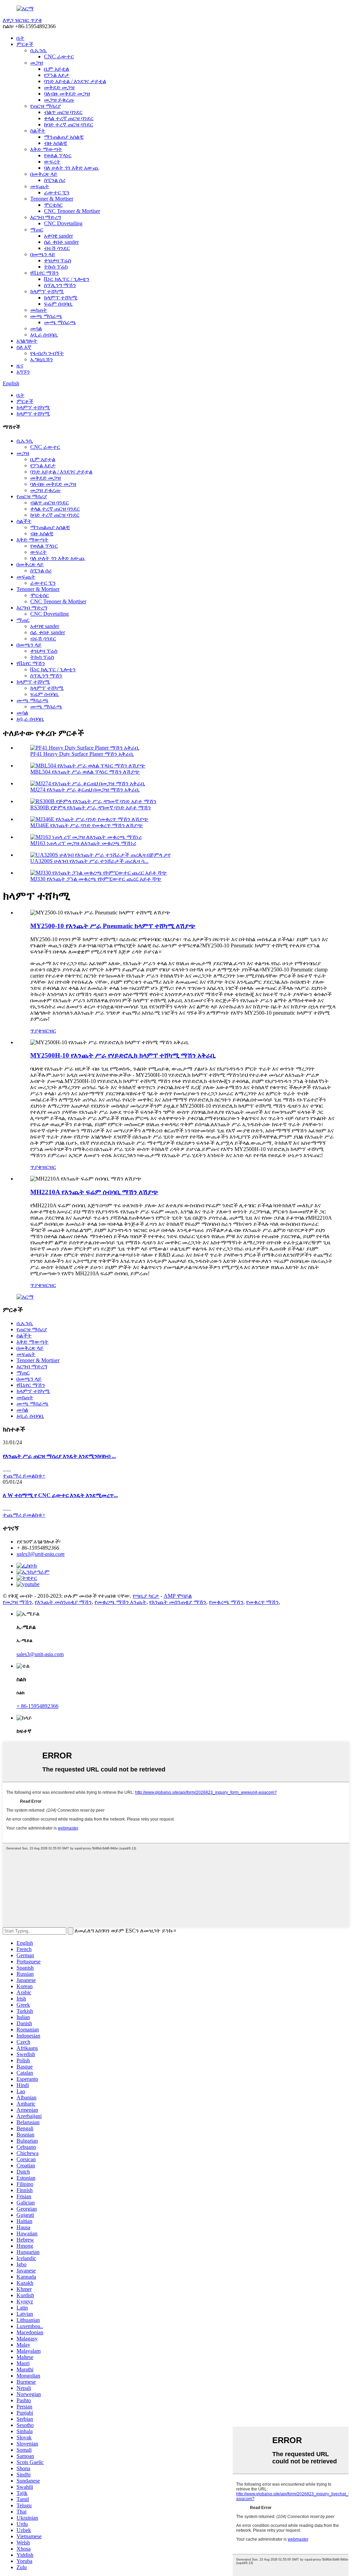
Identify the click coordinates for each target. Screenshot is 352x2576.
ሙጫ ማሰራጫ (46, 316)
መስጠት (39, 310)
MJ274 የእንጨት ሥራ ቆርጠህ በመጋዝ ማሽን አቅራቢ (85, 790)
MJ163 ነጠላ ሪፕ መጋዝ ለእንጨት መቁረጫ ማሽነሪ (83, 843)
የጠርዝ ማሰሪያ (46, 106)
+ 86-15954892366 (37, 1706)
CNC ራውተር (59, 56)
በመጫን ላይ (43, 254)
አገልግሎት (27, 341)
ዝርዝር (49, 1031)
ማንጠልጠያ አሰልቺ (64, 137)
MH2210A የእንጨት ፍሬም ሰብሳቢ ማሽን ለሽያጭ (94, 1192)
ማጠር (37, 230)
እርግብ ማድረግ (46, 217)
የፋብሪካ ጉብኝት (47, 353)
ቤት (20, 38)
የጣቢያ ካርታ (146, 1596)
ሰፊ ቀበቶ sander (61, 242)
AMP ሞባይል (178, 1596)
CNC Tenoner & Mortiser (72, 211)
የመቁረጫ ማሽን (226, 1602)
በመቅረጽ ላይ (44, 174)
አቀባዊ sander (58, 236)
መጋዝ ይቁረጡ (59, 100)
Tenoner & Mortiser (52, 199)
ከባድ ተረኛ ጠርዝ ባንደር (69, 124)
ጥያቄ (36, 1031)
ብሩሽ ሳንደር (57, 248)
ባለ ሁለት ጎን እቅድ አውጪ (71, 168)
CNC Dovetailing (63, 223)
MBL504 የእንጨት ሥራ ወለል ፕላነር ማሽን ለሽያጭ (85, 772)
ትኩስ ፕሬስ (56, 267)
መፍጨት (40, 186)
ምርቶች (25, 44)
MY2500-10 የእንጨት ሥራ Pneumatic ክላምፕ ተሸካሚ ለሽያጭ (113, 926)
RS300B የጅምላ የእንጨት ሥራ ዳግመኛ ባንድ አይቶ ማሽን (91, 807)
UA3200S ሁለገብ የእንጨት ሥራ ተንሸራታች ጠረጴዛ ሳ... (89, 861)
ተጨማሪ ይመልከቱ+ (24, 1476)
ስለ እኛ (24, 347)
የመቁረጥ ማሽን (262, 1602)
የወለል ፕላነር (58, 155)
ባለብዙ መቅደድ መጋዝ (67, 94)
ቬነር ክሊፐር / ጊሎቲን (67, 279)
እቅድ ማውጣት (46, 149)
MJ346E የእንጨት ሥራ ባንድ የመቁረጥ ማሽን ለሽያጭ (87, 825)
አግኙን (23, 372)
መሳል (36, 328)
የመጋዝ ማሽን (17, 1602)
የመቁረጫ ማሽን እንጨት (120, 1602)
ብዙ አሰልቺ (56, 143)
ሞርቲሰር (53, 205)
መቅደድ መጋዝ (59, 87)
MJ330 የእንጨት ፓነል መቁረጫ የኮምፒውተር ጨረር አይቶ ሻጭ (96, 879)
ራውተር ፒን (57, 192)
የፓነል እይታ (57, 75)
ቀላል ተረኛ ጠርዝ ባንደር (69, 118)
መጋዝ (37, 63)
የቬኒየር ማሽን (45, 273)
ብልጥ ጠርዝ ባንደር (63, 112)
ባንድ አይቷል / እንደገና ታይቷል (75, 81)
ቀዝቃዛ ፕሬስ (58, 260)
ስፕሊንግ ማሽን (60, 285)
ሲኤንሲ (38, 50)
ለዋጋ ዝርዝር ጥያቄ (22, 20)
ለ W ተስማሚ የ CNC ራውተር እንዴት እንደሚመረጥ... (60, 1495)
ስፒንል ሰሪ (55, 180)
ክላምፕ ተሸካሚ (47, 291)
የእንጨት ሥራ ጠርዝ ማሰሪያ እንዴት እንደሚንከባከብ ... (59, 1456)
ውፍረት (52, 162)
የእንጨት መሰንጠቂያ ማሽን (63, 1602)
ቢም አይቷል (57, 69)
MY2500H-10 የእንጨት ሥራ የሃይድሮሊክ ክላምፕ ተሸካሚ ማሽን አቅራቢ (123, 1055)
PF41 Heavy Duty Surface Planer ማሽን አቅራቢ (82, 754)
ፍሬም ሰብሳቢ (58, 304)
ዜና (20, 366)
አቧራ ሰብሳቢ (44, 335)
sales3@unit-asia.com (41, 1554)
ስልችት (38, 131)
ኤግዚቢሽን (42, 359)
